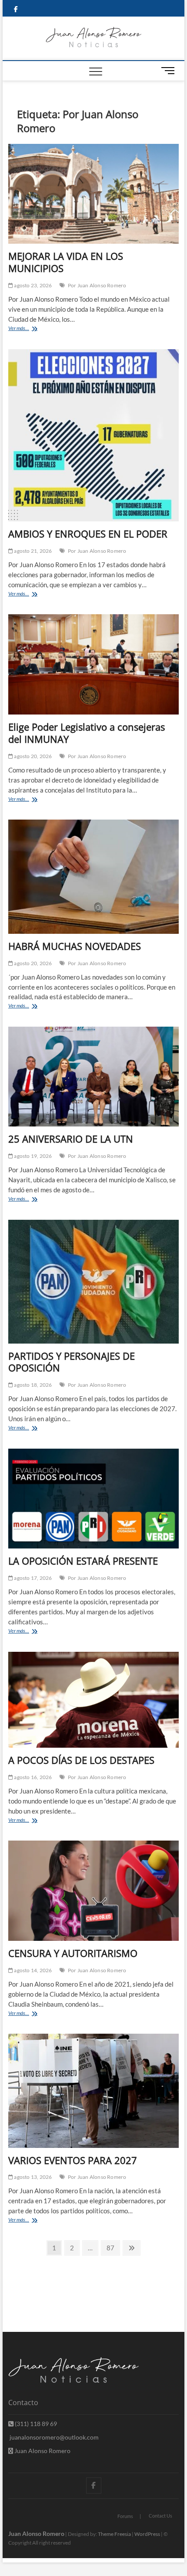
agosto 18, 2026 (32, 1385)
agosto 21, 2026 (32, 551)
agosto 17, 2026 (32, 1578)
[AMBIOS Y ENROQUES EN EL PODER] (93, 435)
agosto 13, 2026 (32, 2177)
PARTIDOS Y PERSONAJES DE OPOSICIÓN (72, 1362)
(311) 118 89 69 (35, 2424)
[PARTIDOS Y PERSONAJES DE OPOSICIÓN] (93, 1282)
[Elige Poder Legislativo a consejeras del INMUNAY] (93, 664)
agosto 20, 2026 (32, 756)
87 (113, 2248)
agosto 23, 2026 (32, 285)
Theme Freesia (114, 2534)
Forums (125, 2516)
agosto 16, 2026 (32, 1777)
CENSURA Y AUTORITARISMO (73, 1953)
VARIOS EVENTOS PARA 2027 (73, 2160)
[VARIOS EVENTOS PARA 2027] (93, 2091)
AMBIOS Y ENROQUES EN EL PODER (88, 534)
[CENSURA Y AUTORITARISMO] (93, 1891)
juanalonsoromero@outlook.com (53, 2437)
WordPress (147, 2534)
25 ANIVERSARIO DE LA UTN (71, 1139)
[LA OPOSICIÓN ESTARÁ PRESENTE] (93, 1499)
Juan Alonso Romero (42, 2451)
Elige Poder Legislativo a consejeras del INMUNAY (87, 733)
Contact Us (160, 2516)
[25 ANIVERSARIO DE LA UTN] (93, 1077)
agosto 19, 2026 (32, 1156)
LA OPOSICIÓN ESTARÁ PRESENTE (83, 1561)
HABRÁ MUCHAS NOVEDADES (75, 946)
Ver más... (32, 329)
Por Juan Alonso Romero (97, 285)
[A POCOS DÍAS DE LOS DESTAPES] (93, 1700)
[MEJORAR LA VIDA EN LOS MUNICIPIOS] (93, 194)
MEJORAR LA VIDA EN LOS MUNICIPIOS (66, 262)
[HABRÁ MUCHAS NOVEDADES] (93, 877)
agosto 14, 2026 (32, 1970)
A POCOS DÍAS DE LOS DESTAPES (81, 1760)
